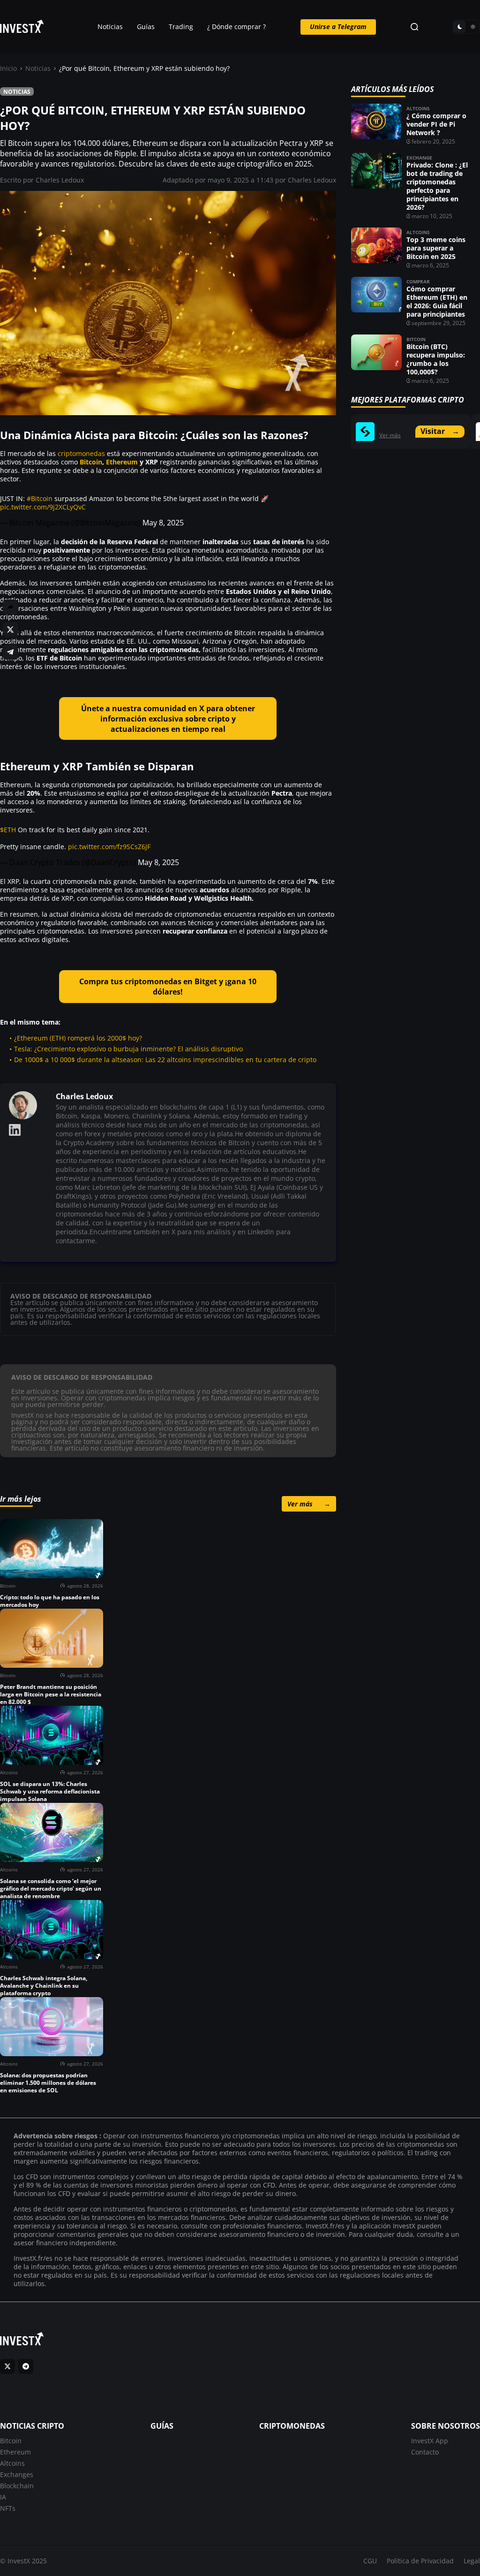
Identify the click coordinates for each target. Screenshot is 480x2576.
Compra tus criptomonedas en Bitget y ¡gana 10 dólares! (168, 987)
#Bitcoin (40, 498)
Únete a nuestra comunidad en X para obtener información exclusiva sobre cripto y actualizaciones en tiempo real (168, 719)
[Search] (414, 27)
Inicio (8, 68)
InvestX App (430, 2440)
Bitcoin (91, 462)
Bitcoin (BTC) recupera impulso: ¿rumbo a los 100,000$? (436, 359)
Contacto (425, 2451)
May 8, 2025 (163, 523)
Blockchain (17, 2485)
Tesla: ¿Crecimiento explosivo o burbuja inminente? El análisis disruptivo (128, 1049)
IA (3, 2496)
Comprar (418, 281)
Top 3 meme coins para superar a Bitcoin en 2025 (436, 248)
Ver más (309, 1503)
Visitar (440, 431)
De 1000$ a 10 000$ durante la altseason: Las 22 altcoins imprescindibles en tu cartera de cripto (165, 1060)
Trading (181, 27)
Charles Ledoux (60, 180)
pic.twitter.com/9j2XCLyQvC (43, 507)
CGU (370, 2561)
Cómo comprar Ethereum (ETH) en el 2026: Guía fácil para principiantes (437, 301)
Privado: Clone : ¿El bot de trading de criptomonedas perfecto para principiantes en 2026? (437, 186)
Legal (472, 2561)
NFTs (8, 2508)
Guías (146, 27)
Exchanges (17, 2474)
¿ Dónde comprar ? (236, 27)
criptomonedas (81, 453)
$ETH (8, 830)
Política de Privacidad (420, 2561)
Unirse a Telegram (338, 27)
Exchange (419, 158)
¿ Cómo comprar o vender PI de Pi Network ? (436, 124)
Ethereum (122, 462)
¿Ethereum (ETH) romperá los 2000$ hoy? (78, 1038)
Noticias (110, 27)
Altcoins (418, 108)
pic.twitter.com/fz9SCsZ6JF (109, 847)
